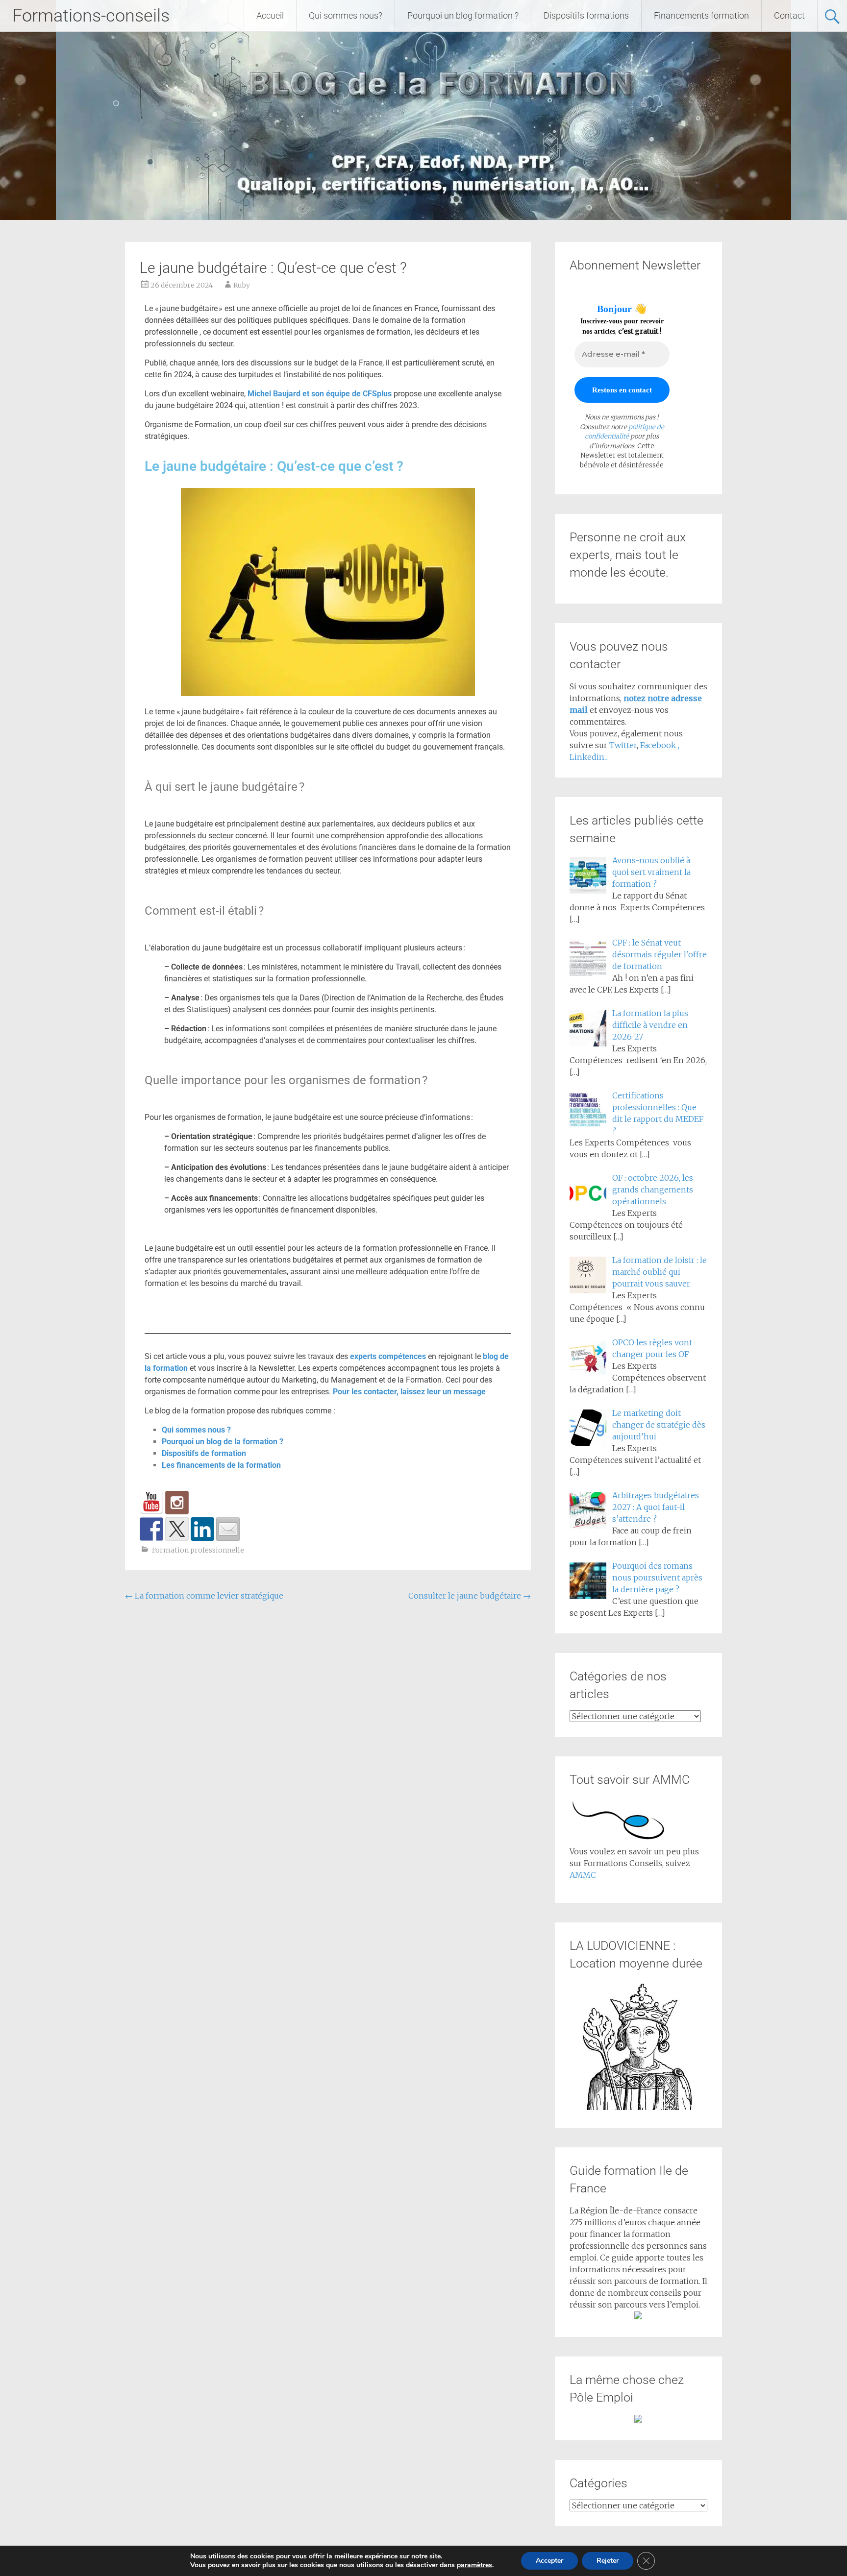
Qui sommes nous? (346, 15)
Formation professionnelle (198, 1550)
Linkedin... (589, 757)
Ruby (242, 285)
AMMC (583, 1875)
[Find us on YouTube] (151, 1503)
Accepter (549, 2561)
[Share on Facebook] (151, 1529)
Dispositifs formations (586, 15)
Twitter (623, 745)
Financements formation (701, 15)
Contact (789, 15)
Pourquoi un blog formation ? (463, 15)
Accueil (270, 15)
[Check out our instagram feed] (177, 1503)
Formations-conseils (91, 16)
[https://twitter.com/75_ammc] (177, 1529)
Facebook (659, 745)
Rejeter (608, 2561)
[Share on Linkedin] (202, 1529)
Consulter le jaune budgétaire (470, 1596)
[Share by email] (228, 1529)
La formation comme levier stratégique (204, 1596)
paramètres (474, 2565)
